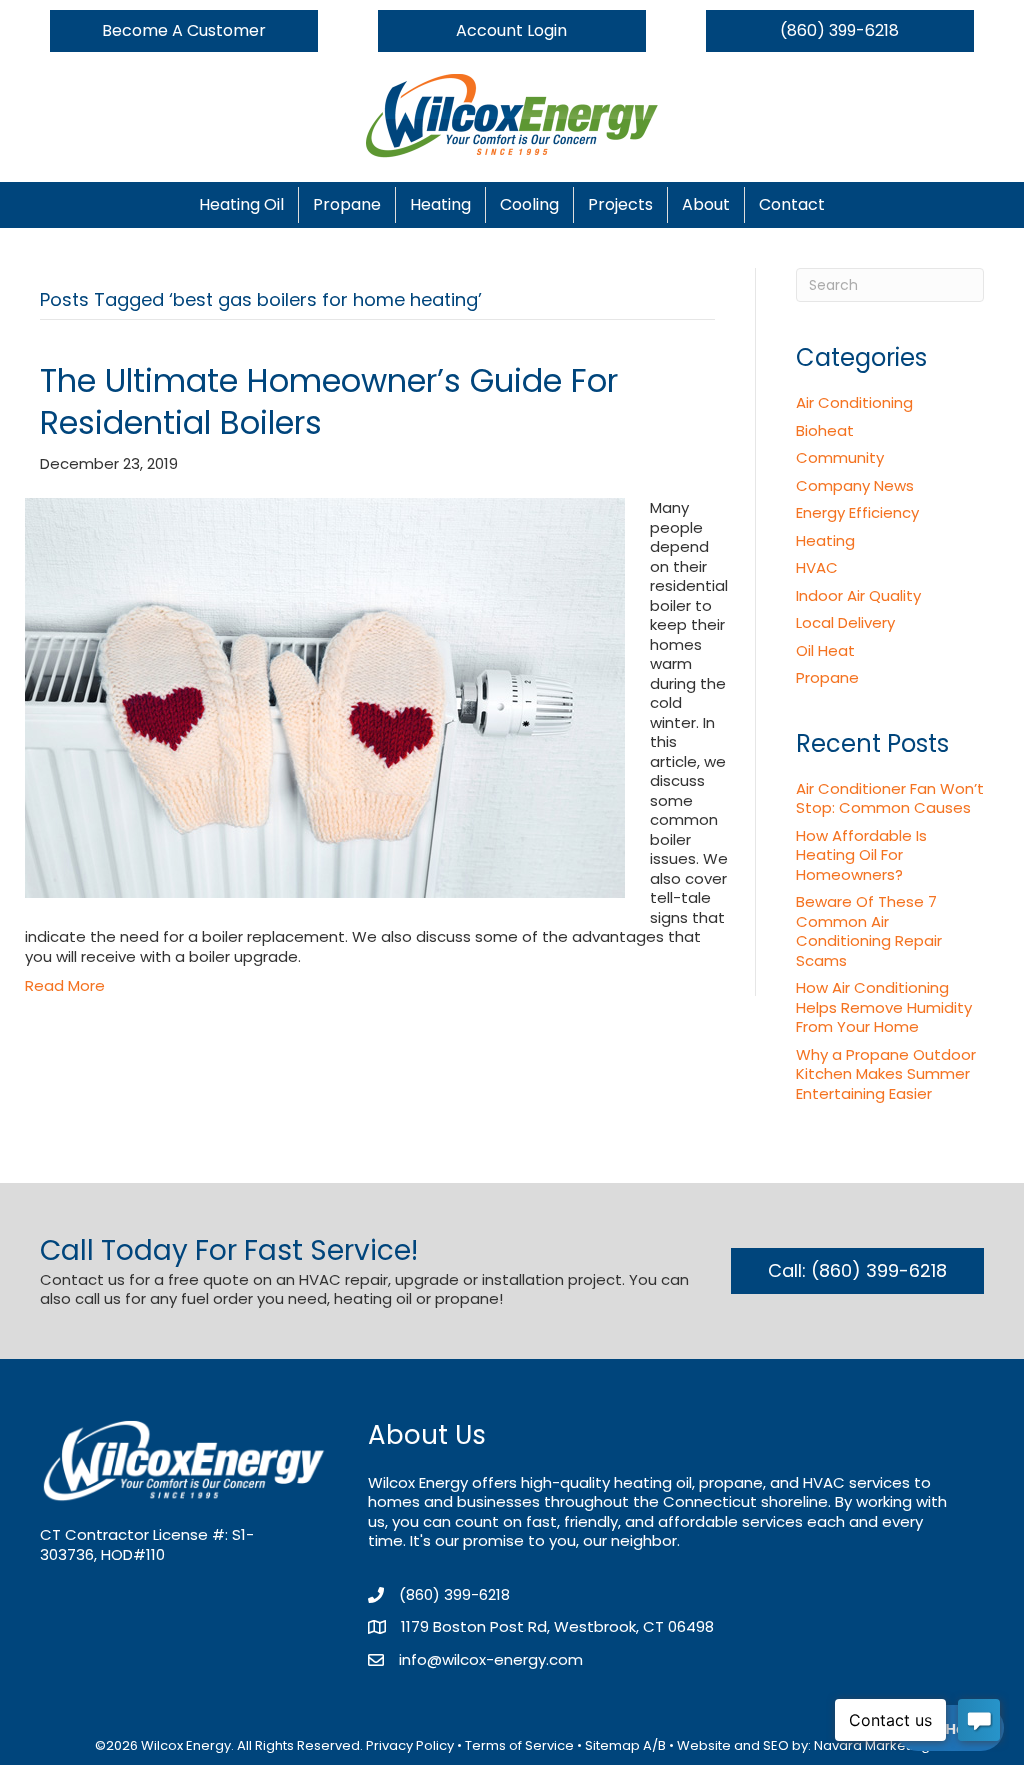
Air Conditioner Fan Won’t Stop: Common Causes (890, 798)
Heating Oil (241, 204)
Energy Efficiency (857, 512)
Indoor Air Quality (858, 595)
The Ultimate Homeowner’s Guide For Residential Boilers (329, 401)
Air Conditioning (854, 402)
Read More (65, 985)
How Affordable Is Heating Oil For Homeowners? (861, 855)
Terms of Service (519, 1745)
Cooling (529, 204)
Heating (440, 204)
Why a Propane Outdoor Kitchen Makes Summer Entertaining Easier (886, 1074)
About (706, 204)
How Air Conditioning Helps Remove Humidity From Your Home (884, 1007)
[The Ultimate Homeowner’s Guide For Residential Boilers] (325, 696)
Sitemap (612, 1745)
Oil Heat (825, 650)
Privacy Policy (410, 1745)
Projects (620, 204)
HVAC (817, 567)
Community (840, 457)
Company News (855, 485)
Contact (792, 204)
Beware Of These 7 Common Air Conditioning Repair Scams (869, 931)
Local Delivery (845, 622)
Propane (347, 204)
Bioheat (825, 430)
